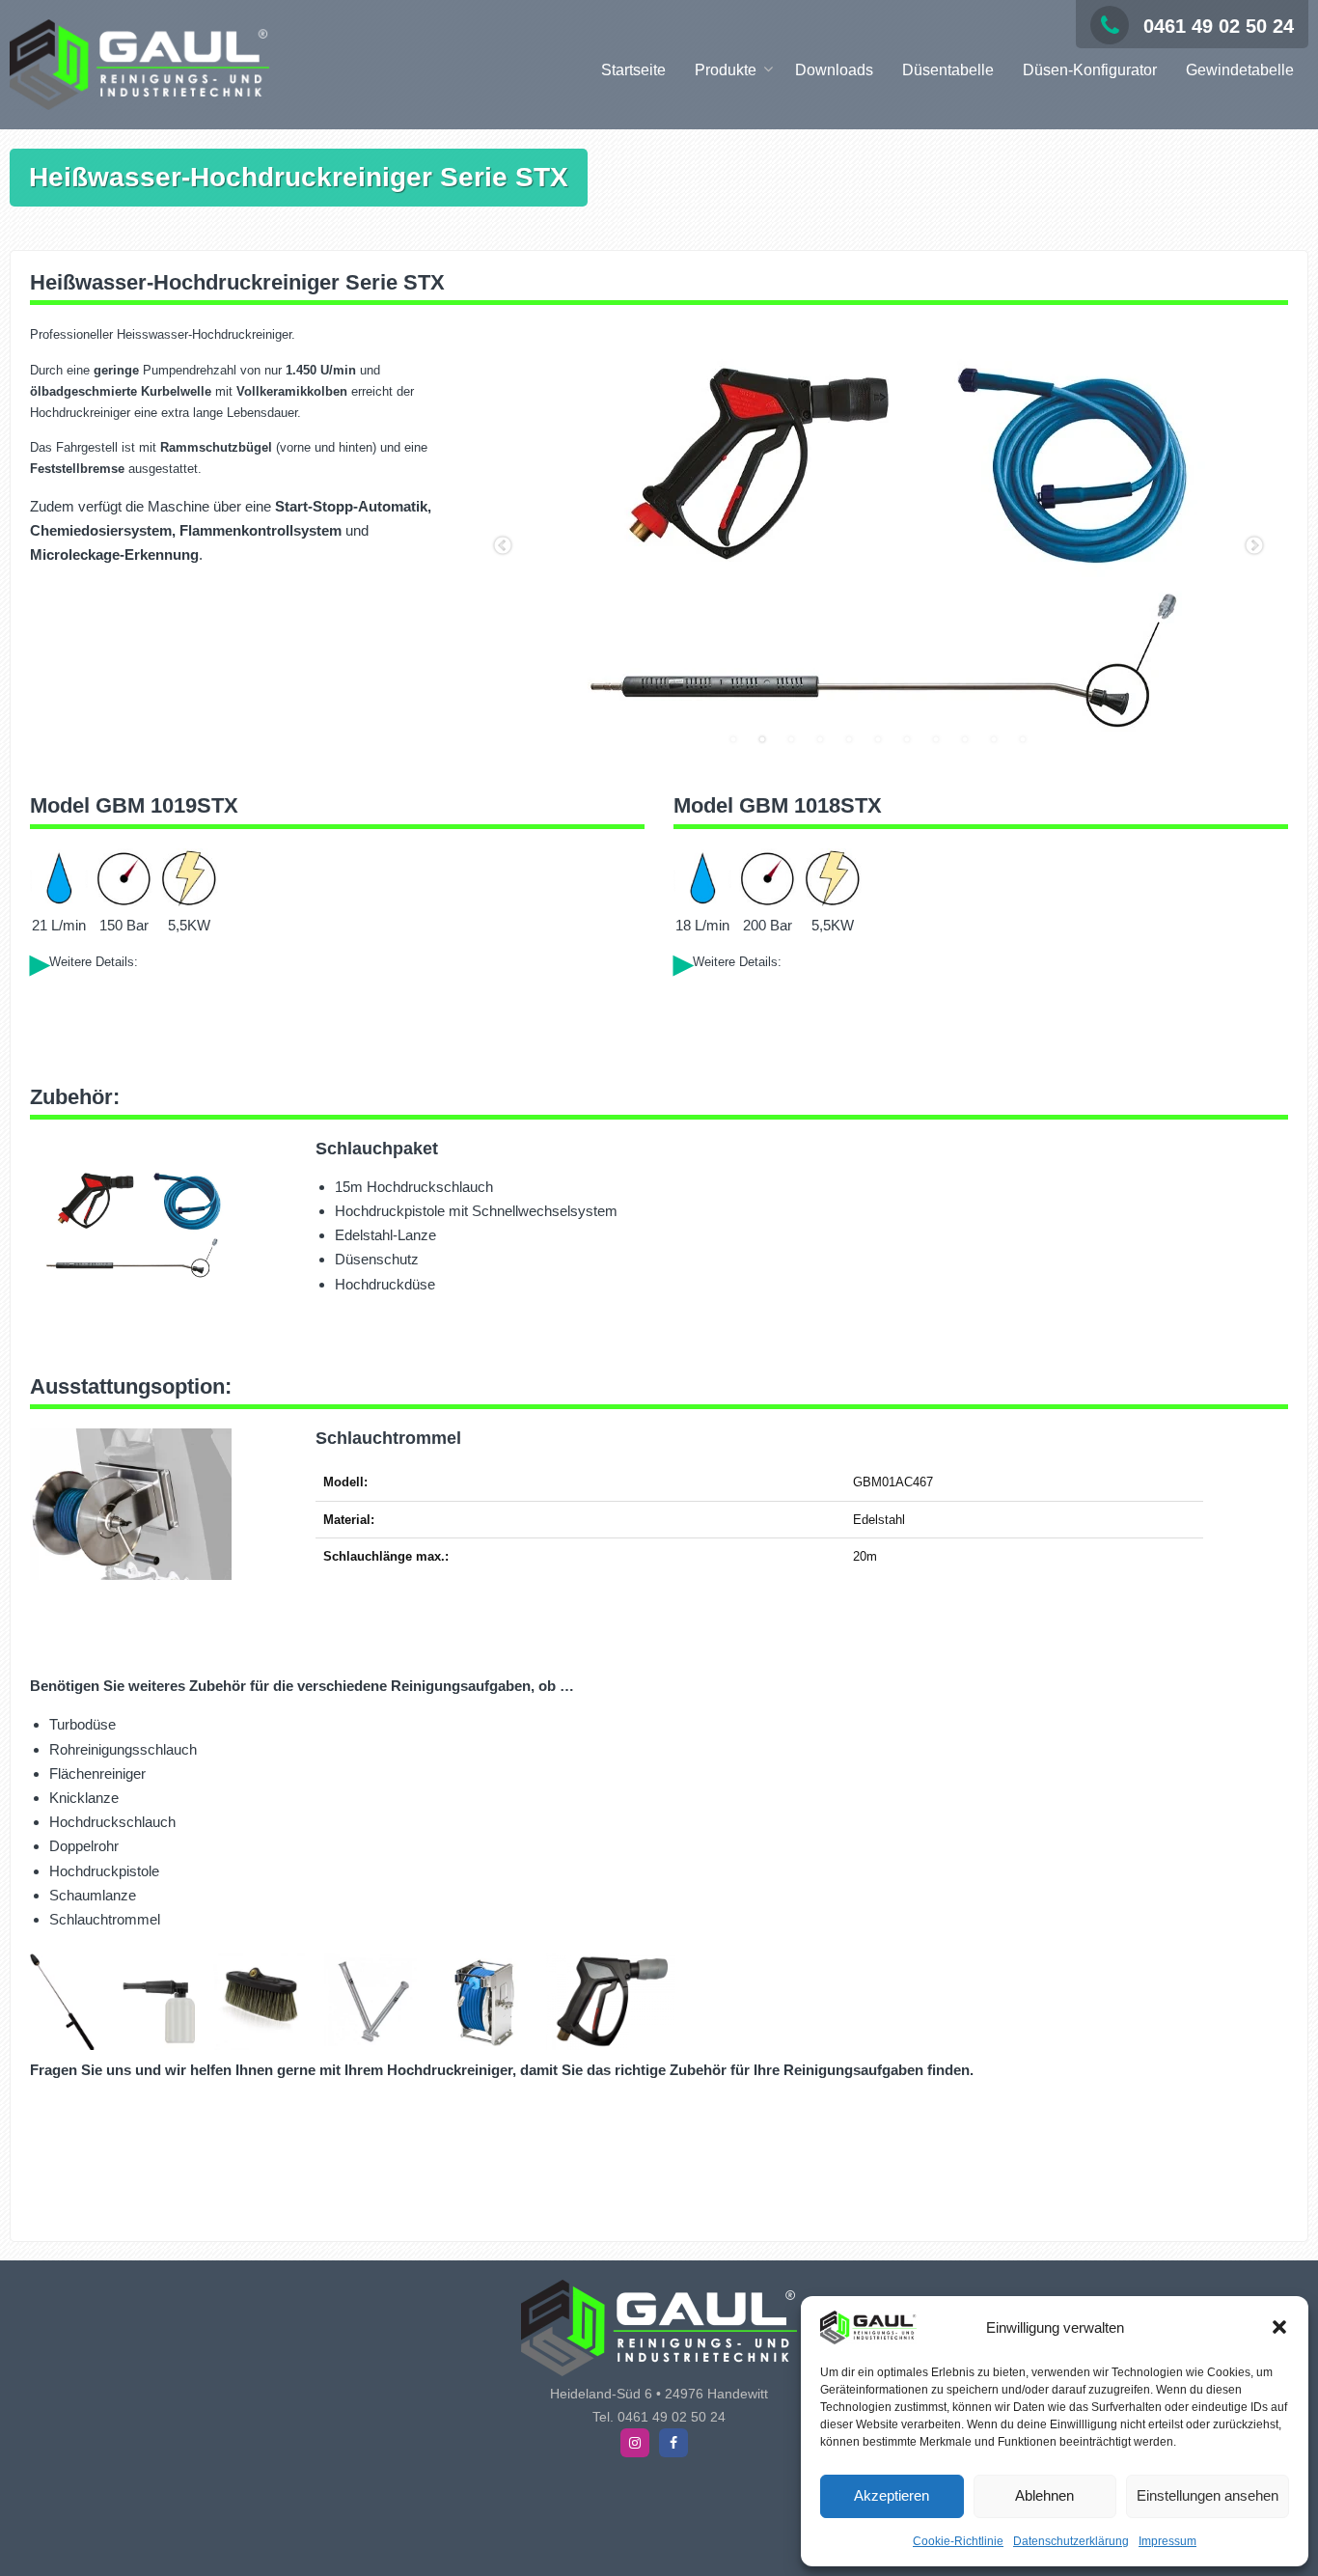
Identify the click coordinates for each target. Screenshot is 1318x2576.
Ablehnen (1044, 2495)
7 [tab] (907, 739)
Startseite (633, 70)
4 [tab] (820, 739)
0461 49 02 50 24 (1219, 26)
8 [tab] (936, 739)
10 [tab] (994, 739)
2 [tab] (762, 739)
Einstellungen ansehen (1208, 2495)
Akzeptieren (892, 2495)
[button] (1279, 2327)
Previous (503, 546)
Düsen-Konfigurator (1090, 70)
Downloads (834, 70)
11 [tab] (1023, 739)
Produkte (726, 70)
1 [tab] (733, 739)
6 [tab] (878, 739)
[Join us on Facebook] (673, 2443)
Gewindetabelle (1240, 70)
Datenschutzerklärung (1071, 2541)
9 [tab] (965, 739)
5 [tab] (849, 739)
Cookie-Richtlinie (958, 2541)
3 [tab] (791, 739)
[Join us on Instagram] (635, 2443)
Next (1254, 546)
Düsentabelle (948, 70)
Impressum (1167, 2541)
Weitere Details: (94, 962)
